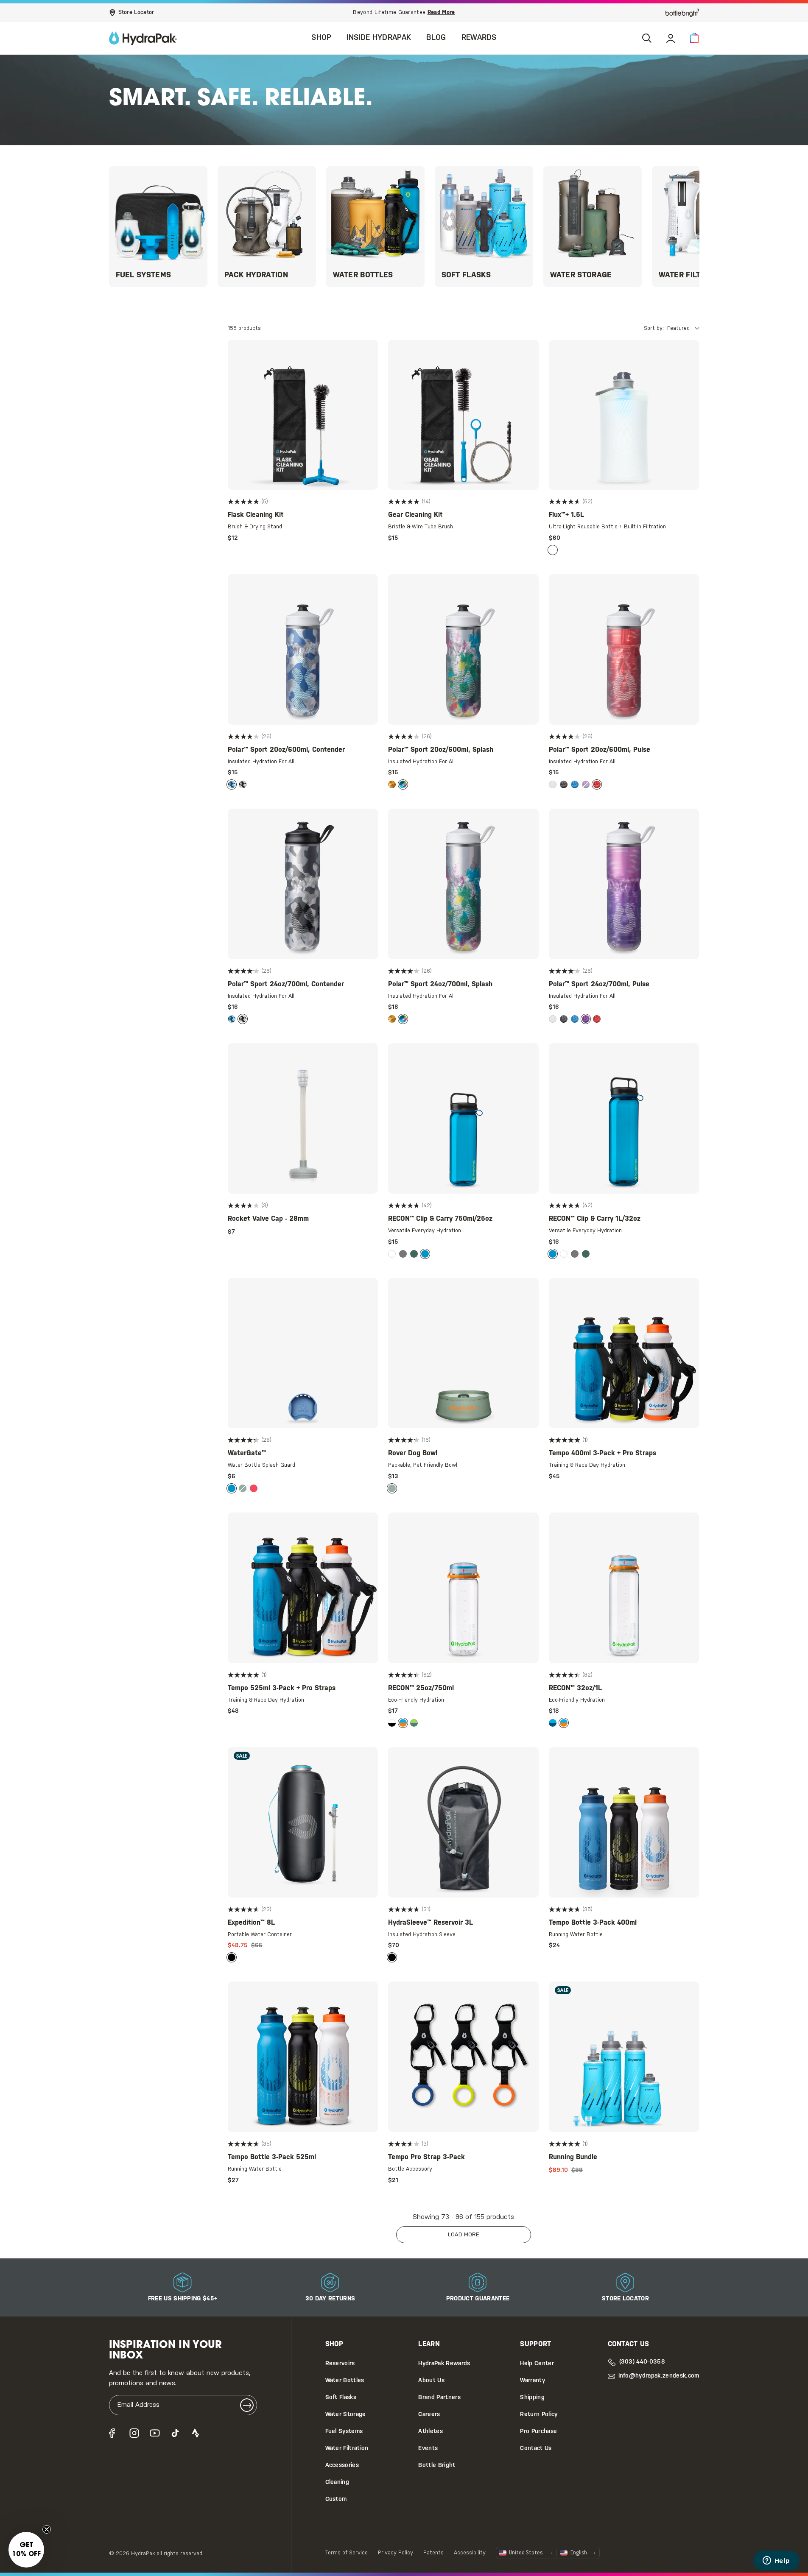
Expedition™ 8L (251, 1923)
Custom (336, 2499)
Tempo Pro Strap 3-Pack (426, 2157)
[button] (694, 38)
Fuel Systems (344, 2432)
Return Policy (539, 2415)
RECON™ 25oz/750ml (421, 1688)
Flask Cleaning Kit (256, 515)
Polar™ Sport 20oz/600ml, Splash (441, 750)
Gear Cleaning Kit (415, 515)
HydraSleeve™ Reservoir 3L (431, 1923)
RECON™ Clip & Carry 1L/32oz (595, 1219)
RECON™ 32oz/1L (575, 1688)
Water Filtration (347, 2449)
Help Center (537, 2364)
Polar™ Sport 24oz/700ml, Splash (440, 984)
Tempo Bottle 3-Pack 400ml (593, 1923)
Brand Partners (439, 2398)
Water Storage (346, 2415)
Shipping (532, 2398)
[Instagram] (134, 2433)
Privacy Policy (396, 2553)
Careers (429, 2415)
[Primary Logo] (143, 38)
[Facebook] (114, 2433)
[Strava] (196, 2433)
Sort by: (654, 328)
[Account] (671, 38)
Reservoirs (340, 2364)
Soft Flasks (341, 2398)
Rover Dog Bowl (413, 1453)
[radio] (553, 550)
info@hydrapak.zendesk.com (659, 2376)
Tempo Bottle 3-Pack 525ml (272, 2157)
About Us (431, 2381)
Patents (433, 2553)
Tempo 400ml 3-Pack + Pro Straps (603, 1453)
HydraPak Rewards (444, 2364)
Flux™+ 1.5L (566, 515)
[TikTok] (175, 2433)
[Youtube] (155, 2433)
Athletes (431, 2432)
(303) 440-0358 (642, 2362)
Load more (464, 2235)
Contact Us (536, 2449)
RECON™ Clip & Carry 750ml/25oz (440, 1219)
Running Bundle (573, 2157)
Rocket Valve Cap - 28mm (268, 1219)
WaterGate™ (247, 1453)
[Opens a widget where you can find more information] (776, 2561)
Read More (441, 13)
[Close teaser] (47, 2529)
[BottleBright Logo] (682, 13)
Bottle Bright (437, 2466)
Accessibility (470, 2553)
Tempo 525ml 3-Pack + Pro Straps (282, 1688)
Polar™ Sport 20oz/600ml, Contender (286, 750)
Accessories (342, 2466)
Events (428, 2449)
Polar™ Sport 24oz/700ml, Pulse (599, 984)
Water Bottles (345, 2381)
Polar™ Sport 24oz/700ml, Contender (286, 984)
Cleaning (337, 2483)
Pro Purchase (538, 2432)
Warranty (533, 2381)
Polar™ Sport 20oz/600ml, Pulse (600, 750)
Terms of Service (347, 2553)
